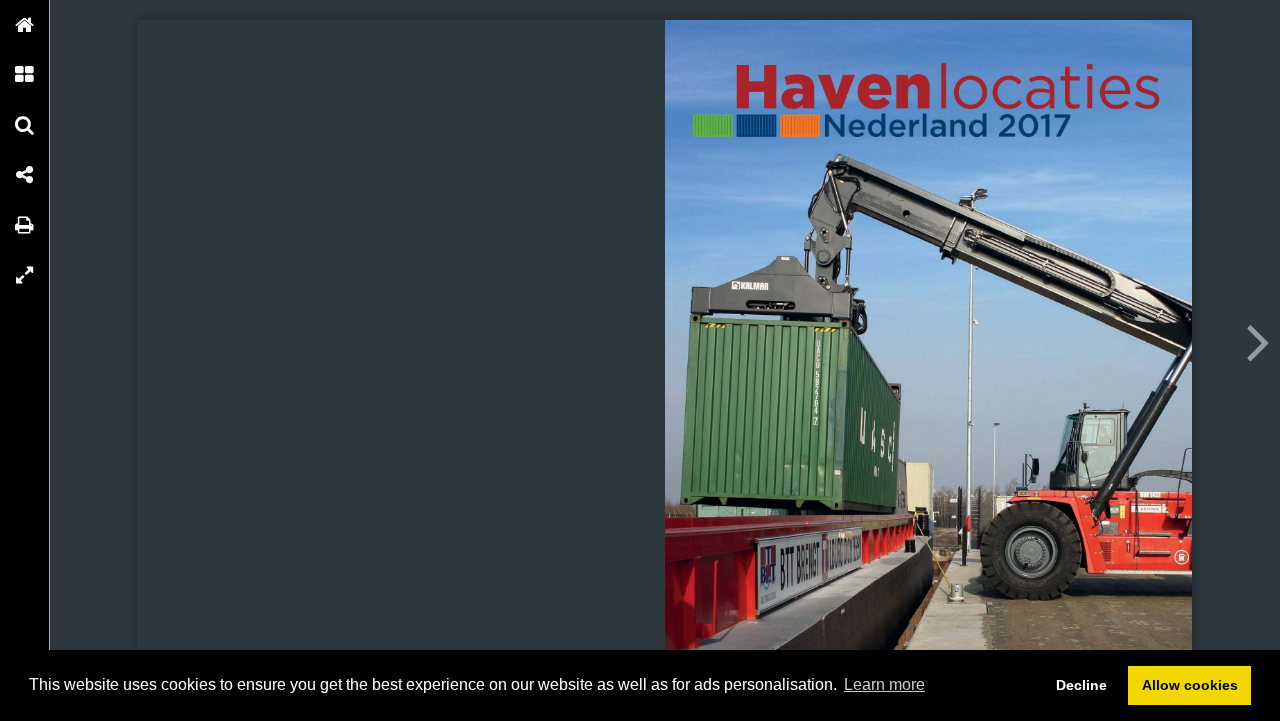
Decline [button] (1081, 685)
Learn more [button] (884, 684)
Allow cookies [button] (1190, 685)
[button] (25, 25)
